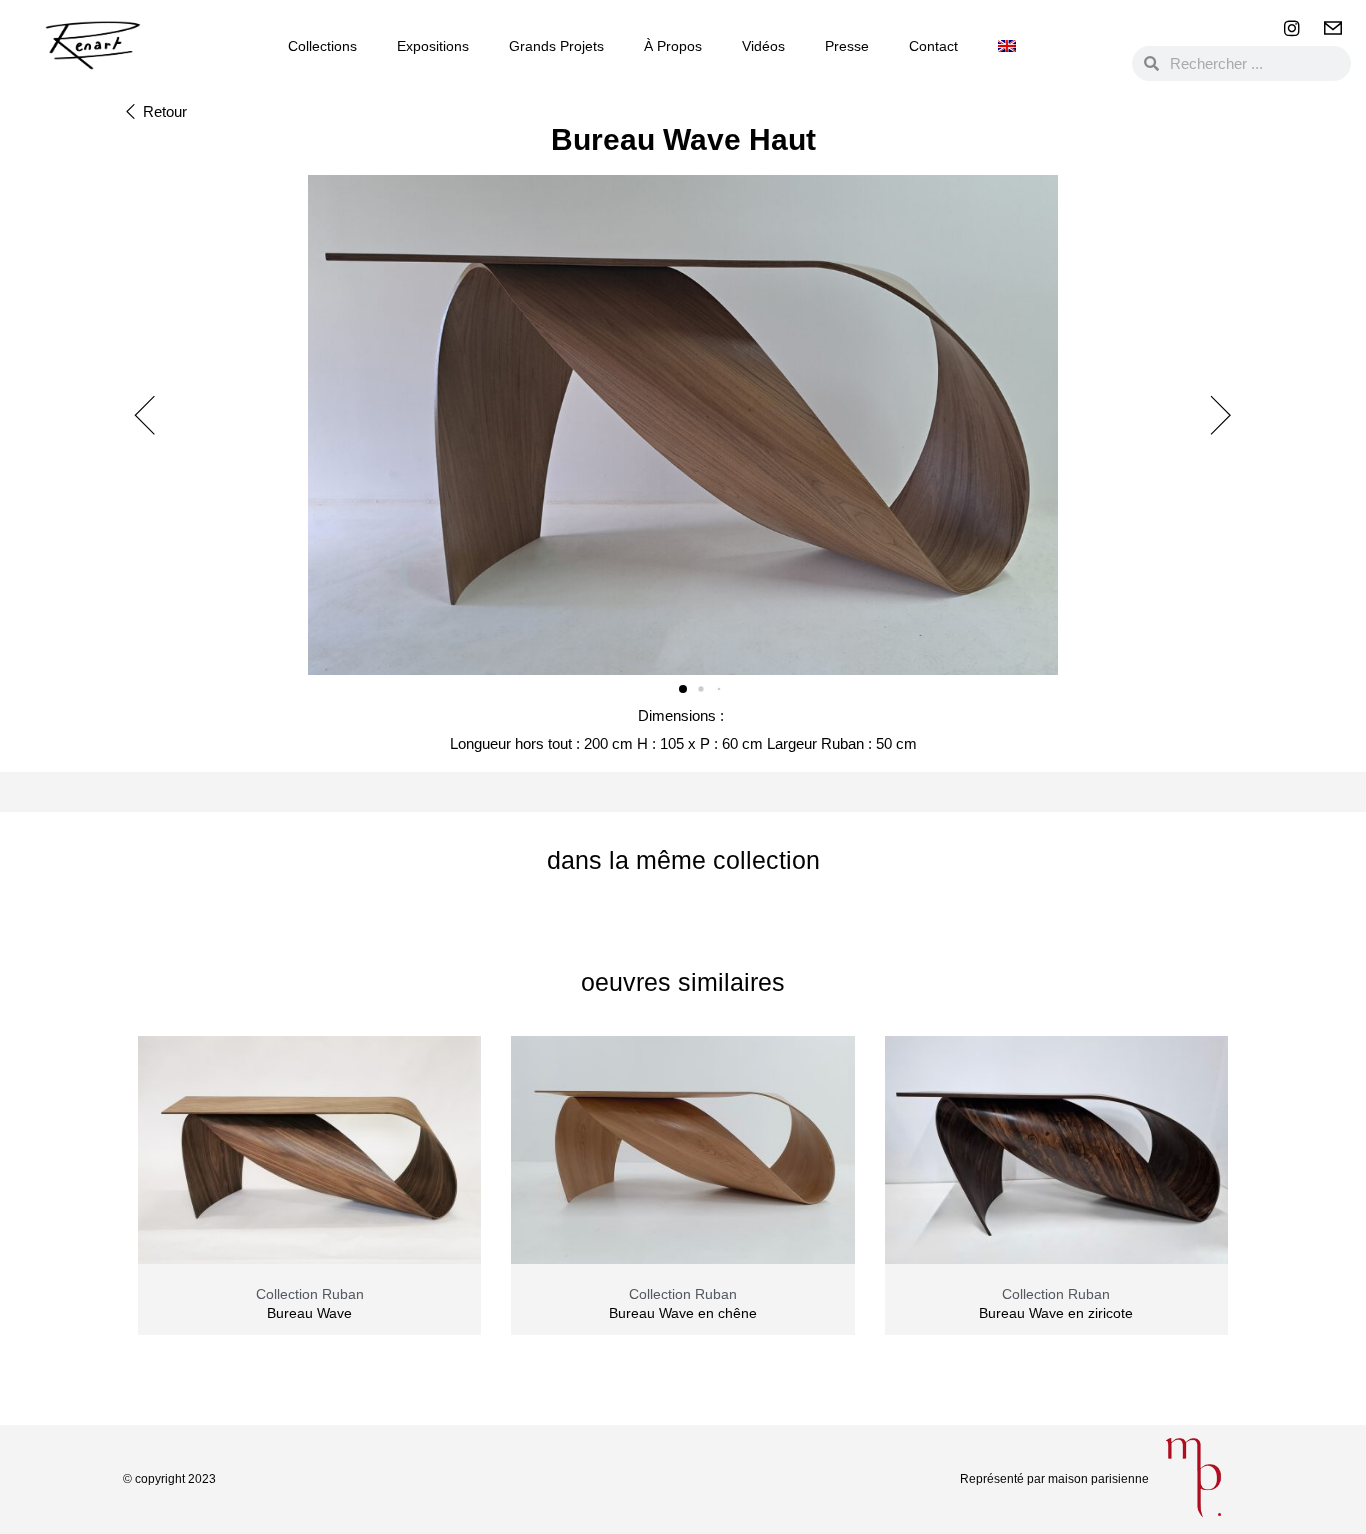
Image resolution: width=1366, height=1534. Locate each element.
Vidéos (763, 46)
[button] (155, 112)
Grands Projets (556, 46)
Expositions (433, 46)
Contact (933, 46)
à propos (673, 46)
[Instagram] (1292, 28)
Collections (322, 46)
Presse (847, 46)
